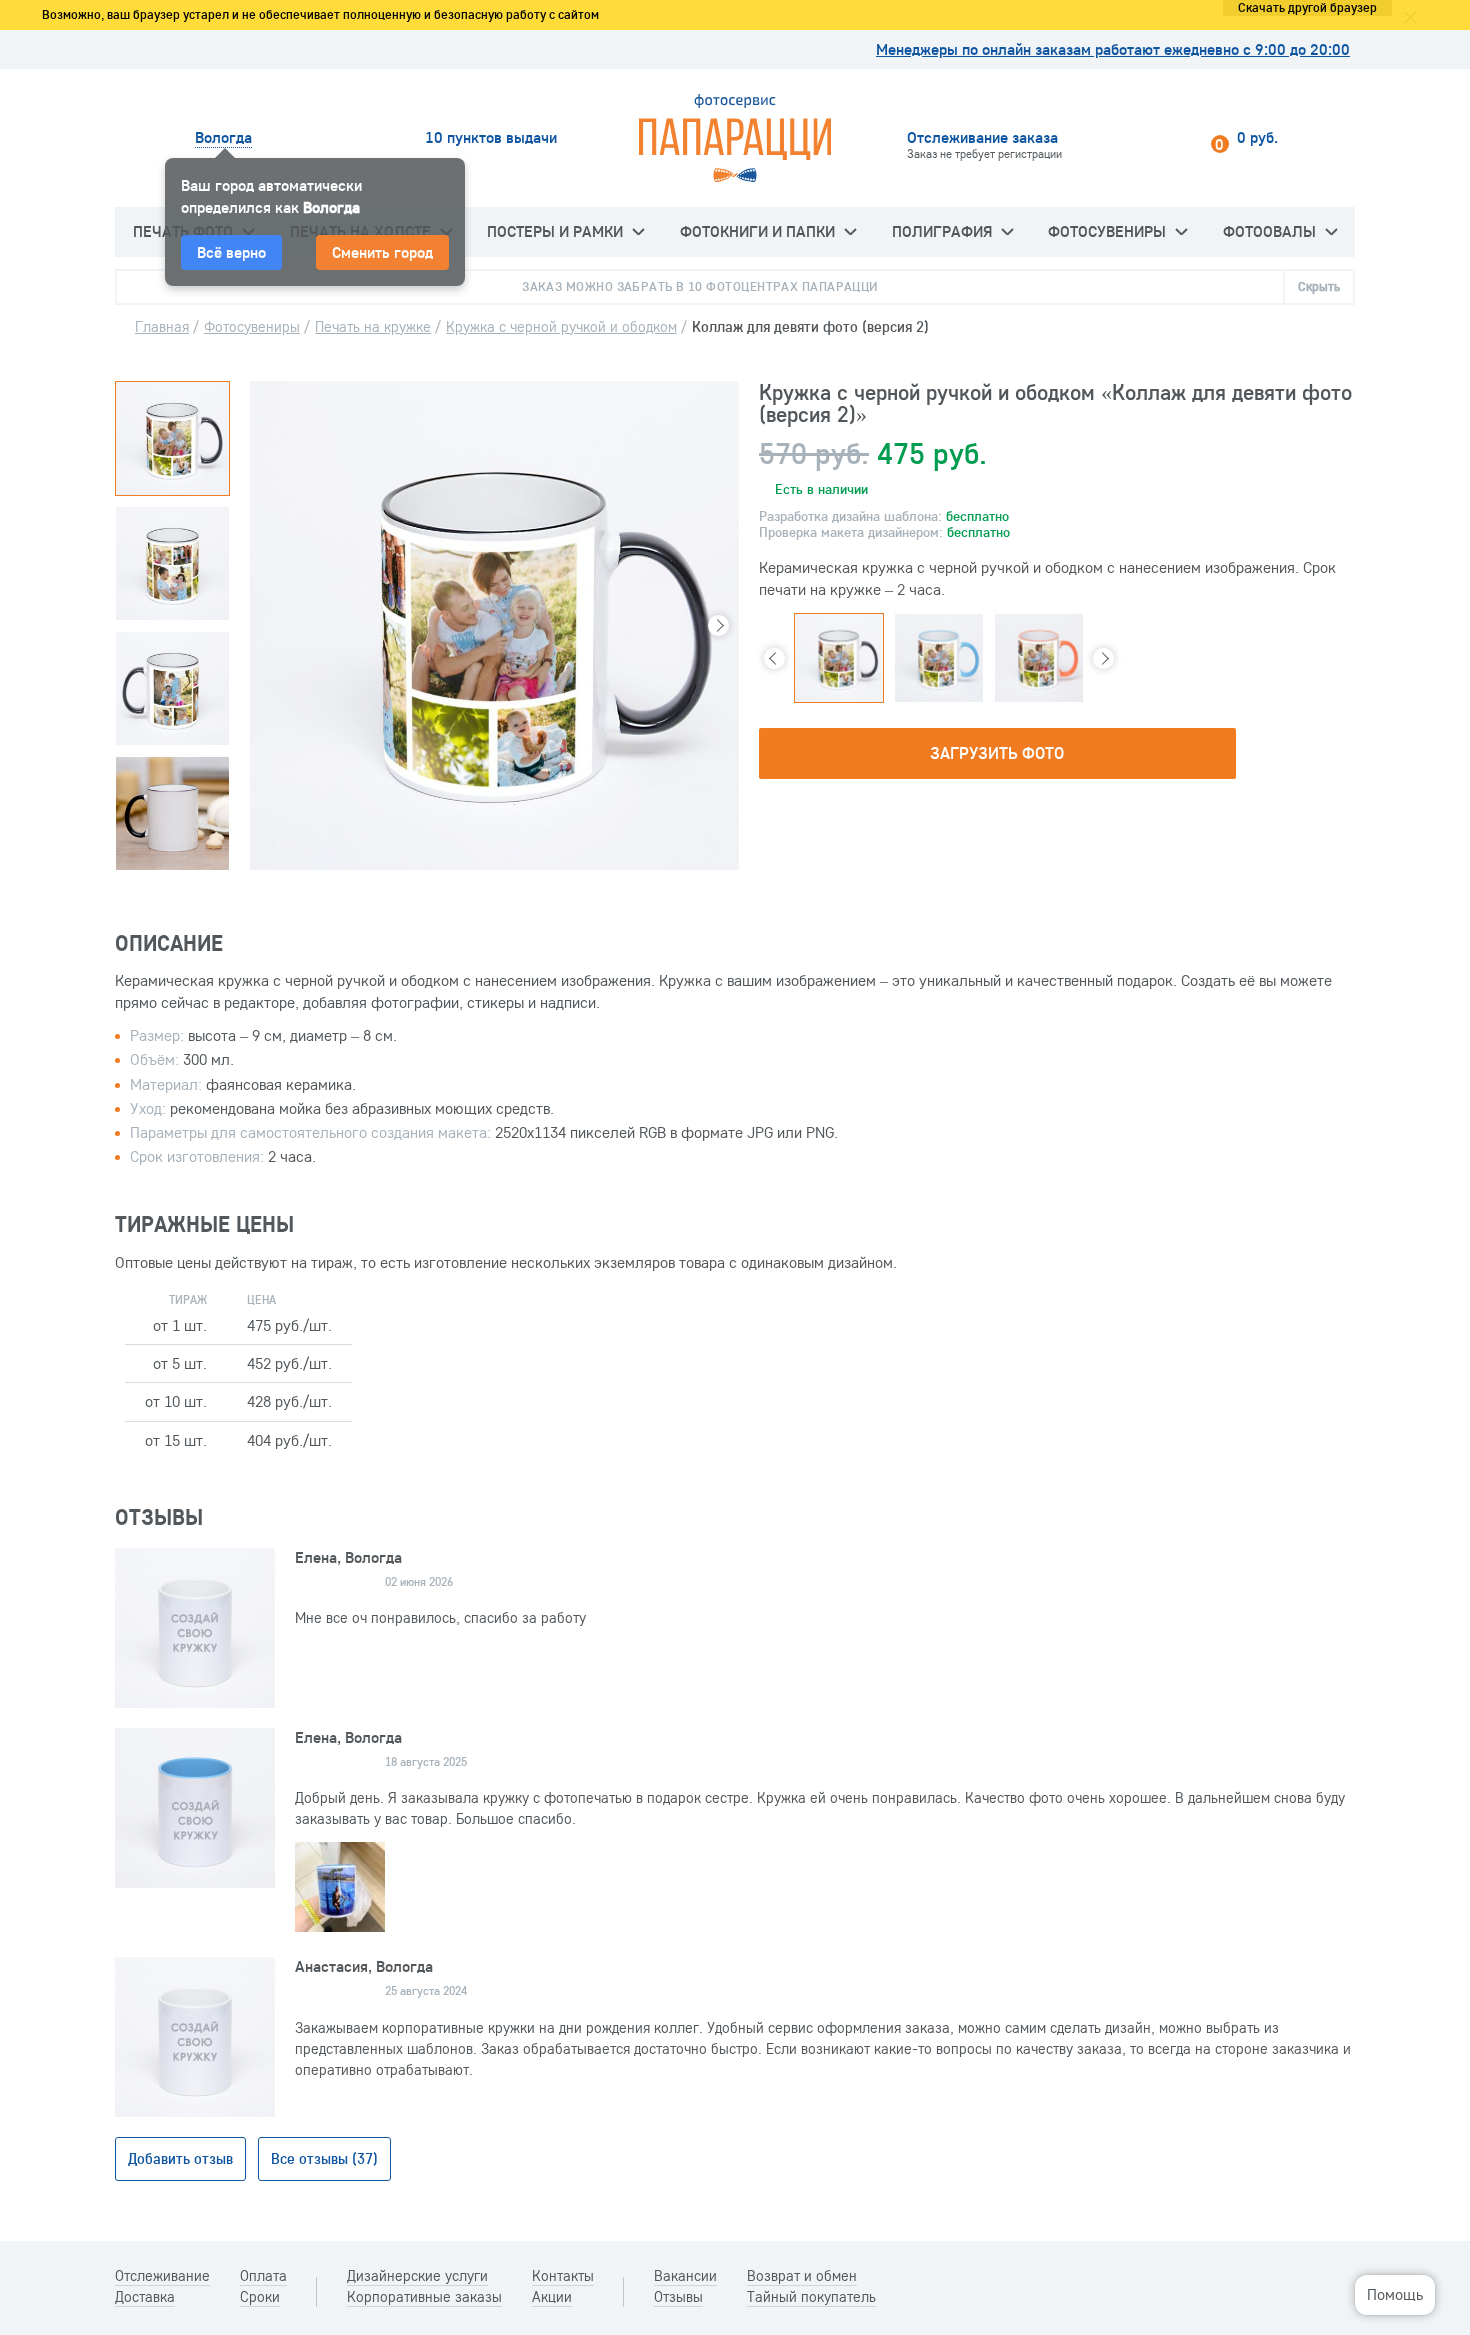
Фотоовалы (1269, 231)
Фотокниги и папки (757, 231)
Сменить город (382, 252)
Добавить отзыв (180, 2158)
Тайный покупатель (811, 2297)
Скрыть (1319, 286)
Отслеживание (162, 2276)
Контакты (563, 2276)
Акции (552, 2297)
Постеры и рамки (555, 231)
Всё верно (231, 252)
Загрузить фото (997, 752)
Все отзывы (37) (324, 2158)
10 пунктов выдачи (491, 137)
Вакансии (685, 2276)
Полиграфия (942, 231)
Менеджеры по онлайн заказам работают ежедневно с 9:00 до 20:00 (1113, 49)
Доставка (145, 2297)
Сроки (260, 2297)
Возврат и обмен (802, 2276)
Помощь (1395, 2294)
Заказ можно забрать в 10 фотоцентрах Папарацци (700, 286)
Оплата (263, 2276)
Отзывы (678, 2297)
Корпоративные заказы (424, 2297)
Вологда (223, 137)
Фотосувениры (1107, 231)
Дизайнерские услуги (417, 2276)
